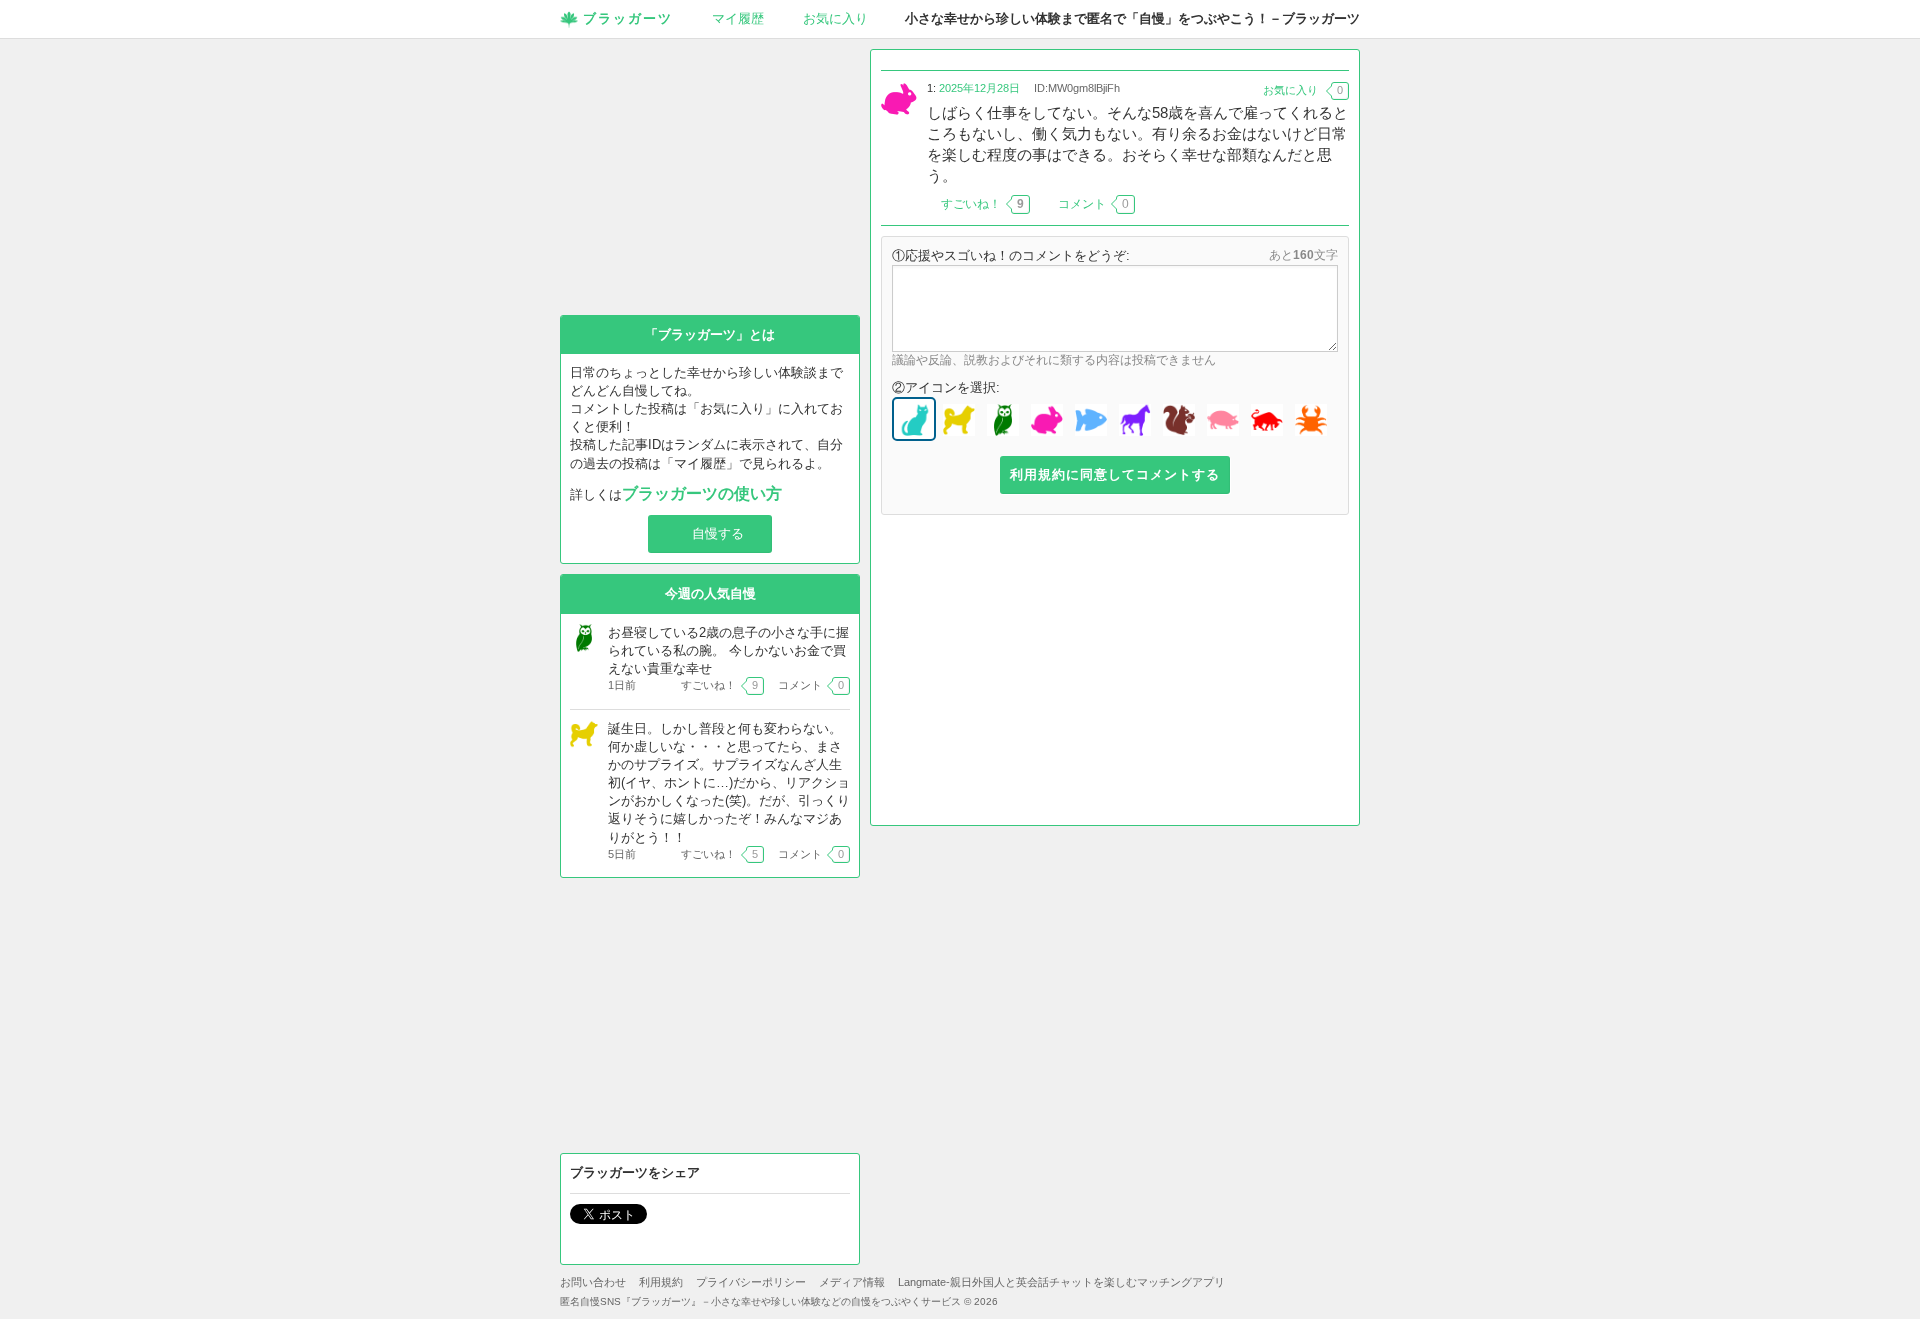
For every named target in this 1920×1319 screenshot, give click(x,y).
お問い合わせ (593, 1282)
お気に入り (835, 18)
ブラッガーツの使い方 (702, 493)
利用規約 (661, 1282)
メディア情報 (852, 1282)
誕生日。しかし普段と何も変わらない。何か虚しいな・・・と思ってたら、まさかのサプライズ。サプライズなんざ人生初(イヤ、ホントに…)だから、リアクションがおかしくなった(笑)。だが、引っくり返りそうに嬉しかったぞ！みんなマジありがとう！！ (729, 783)
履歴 (738, 18)
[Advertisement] (1115, 675)
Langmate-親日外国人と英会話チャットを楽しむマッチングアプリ (1061, 1282)
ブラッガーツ (628, 18)
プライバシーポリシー (751, 1282)
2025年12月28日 (979, 88)
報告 (1337, 204)
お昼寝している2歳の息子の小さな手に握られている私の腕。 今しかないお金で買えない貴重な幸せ (728, 650)
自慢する (718, 533)
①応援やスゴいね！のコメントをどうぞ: (1011, 255)
